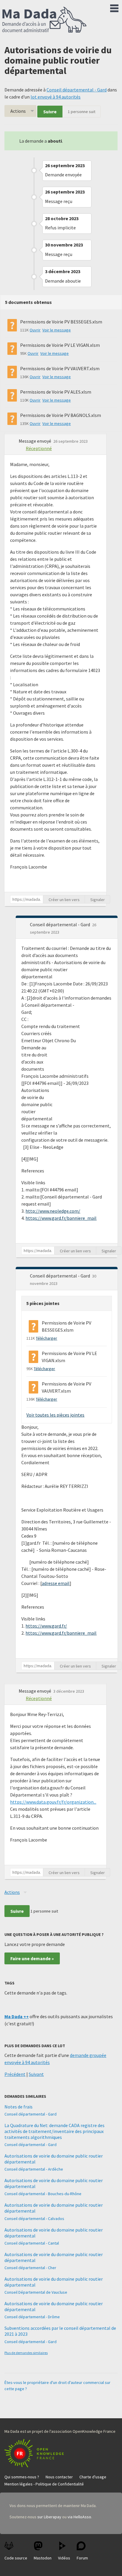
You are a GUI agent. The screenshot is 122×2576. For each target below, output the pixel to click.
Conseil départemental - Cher (30, 2268)
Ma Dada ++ (17, 2016)
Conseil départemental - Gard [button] (60, 924)
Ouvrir (35, 330)
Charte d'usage (93, 2477)
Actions (18, 111)
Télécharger (46, 1338)
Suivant (36, 2074)
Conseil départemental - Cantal (32, 2243)
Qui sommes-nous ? (22, 2477)
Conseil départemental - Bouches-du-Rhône (43, 2194)
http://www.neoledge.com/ (53, 1211)
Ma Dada (44, 20)
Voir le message (57, 330)
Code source (16, 2558)
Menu (114, 7)
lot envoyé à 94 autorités (56, 97)
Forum (82, 2558)
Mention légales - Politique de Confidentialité (44, 2484)
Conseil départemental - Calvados (34, 2219)
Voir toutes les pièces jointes (55, 1415)
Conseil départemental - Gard (77, 90)
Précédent (15, 2074)
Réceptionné (39, 448)
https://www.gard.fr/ (46, 1626)
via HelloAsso (79, 2517)
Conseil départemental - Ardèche (34, 2169)
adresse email (56, 1583)
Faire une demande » (32, 1958)
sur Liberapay (49, 2517)
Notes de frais (19, 2107)
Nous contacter (59, 2477)
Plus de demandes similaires (26, 2353)
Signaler (98, 900)
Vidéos (64, 2558)
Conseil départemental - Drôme (32, 2317)
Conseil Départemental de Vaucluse (36, 2292)
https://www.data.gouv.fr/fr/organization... (53, 1802)
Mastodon (43, 2558)
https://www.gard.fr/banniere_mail (61, 1218)
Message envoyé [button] (35, 441)
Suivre (50, 112)
